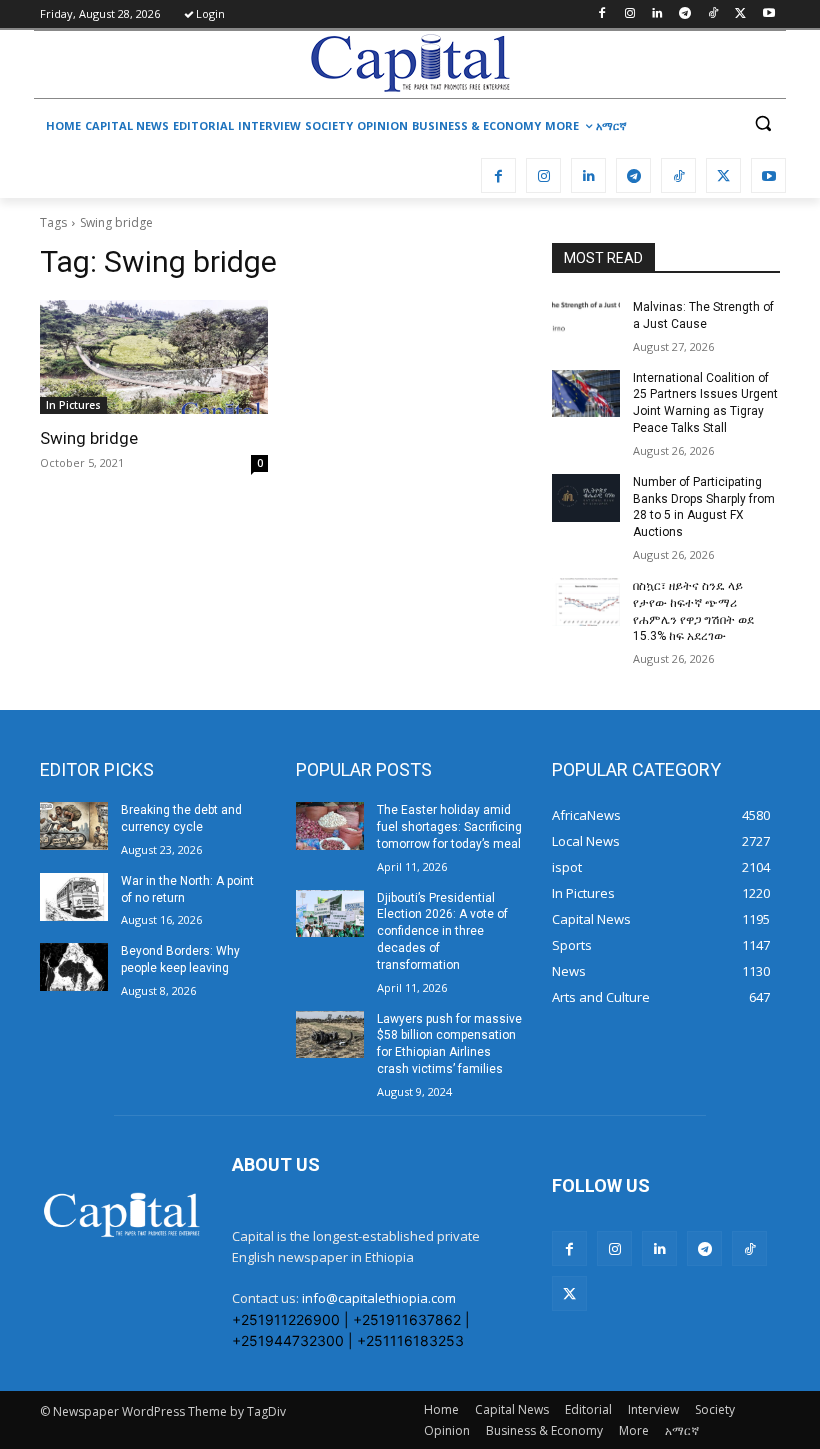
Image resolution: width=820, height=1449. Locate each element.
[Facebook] (601, 14)
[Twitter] (740, 14)
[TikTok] (713, 14)
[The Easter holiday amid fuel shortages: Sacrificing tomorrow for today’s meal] (330, 826)
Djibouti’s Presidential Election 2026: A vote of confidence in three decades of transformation (442, 931)
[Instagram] (629, 14)
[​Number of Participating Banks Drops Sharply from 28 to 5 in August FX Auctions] (586, 498)
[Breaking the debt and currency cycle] (74, 826)
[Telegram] (685, 14)
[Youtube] (768, 14)
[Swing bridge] (154, 357)
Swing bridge (89, 438)
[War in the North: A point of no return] (74, 897)
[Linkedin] (657, 14)
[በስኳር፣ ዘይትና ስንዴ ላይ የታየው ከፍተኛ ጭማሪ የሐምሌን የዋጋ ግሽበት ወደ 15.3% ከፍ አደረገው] (586, 602)
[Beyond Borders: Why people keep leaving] (74, 967)
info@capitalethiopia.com (379, 1298)
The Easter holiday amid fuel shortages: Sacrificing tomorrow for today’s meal (449, 827)
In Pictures (73, 405)
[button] (762, 123)
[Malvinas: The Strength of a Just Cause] (586, 323)
